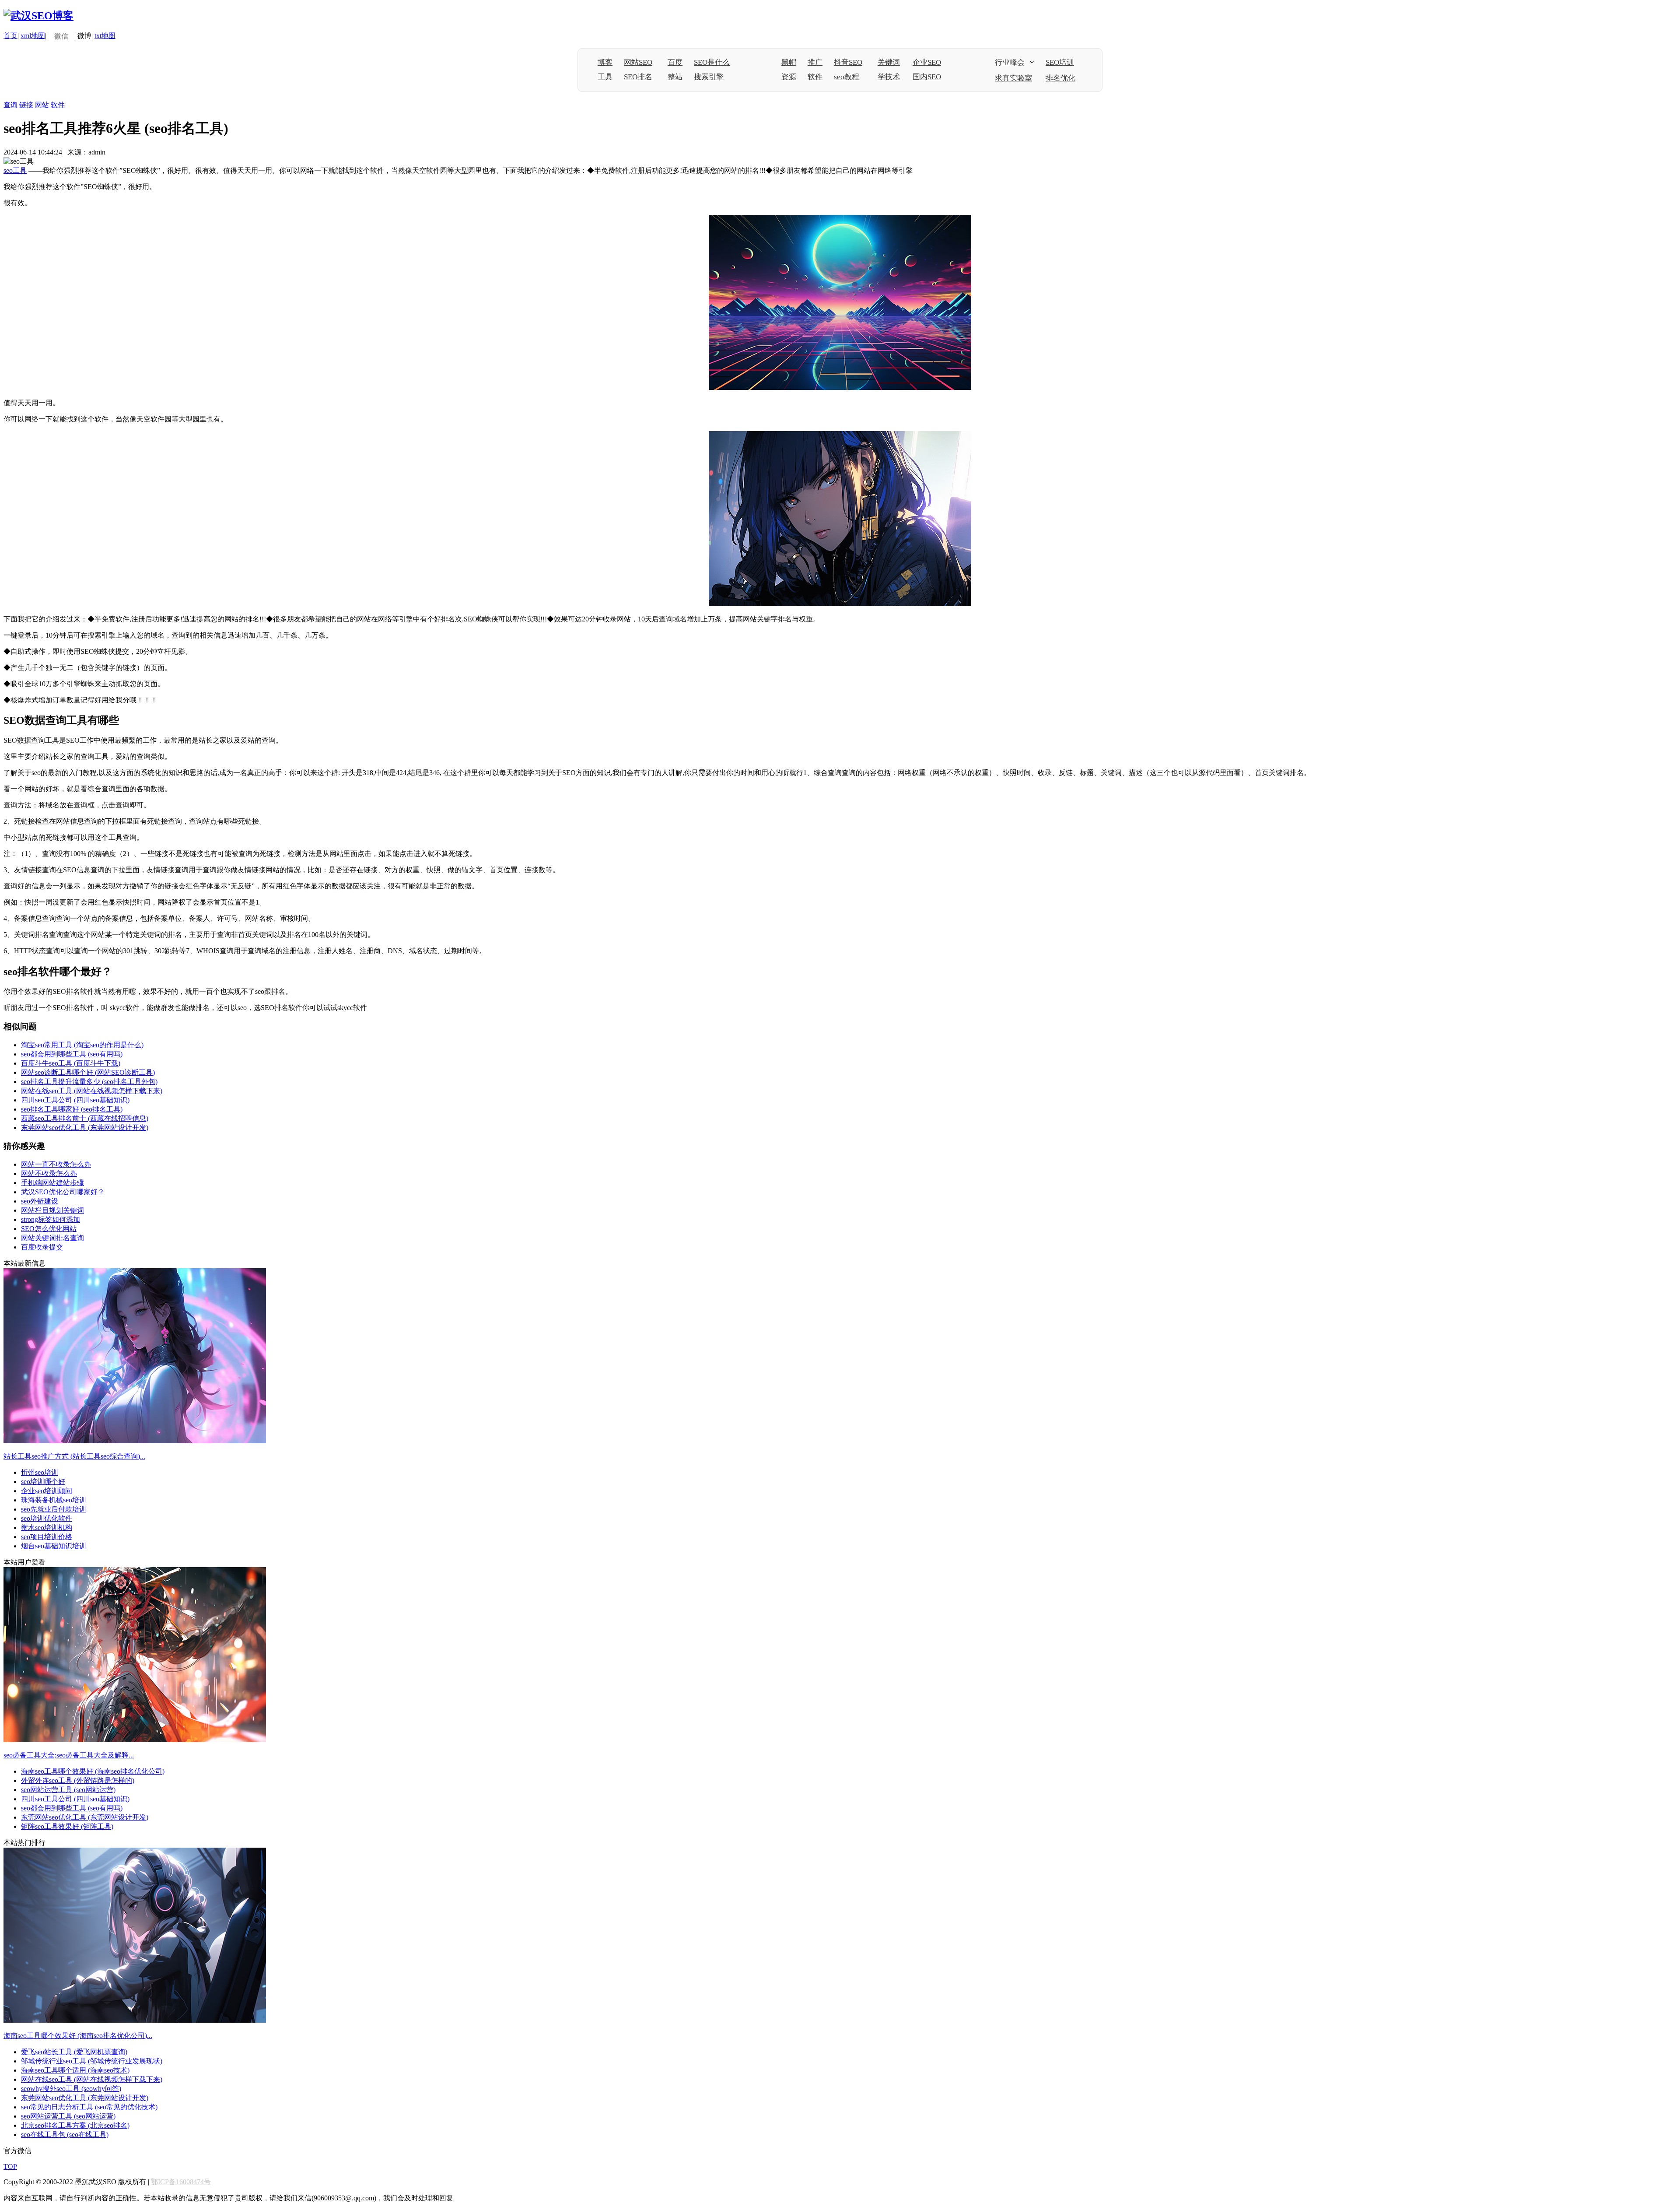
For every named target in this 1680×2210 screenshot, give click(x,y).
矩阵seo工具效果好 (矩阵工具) (67, 1826)
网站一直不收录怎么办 (56, 1164)
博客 (605, 62)
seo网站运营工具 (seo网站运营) (68, 1790)
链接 (26, 105)
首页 (10, 36)
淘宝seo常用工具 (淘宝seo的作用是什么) (82, 1045)
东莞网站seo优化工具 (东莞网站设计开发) (85, 1128)
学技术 (889, 77)
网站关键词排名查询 (52, 1238)
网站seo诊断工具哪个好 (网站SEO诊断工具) (88, 1072)
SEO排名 (638, 77)
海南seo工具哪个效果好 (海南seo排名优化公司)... (78, 2036)
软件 (815, 77)
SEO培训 (1060, 62)
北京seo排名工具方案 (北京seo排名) (75, 2125)
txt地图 (105, 36)
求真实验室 (1013, 78)
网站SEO (638, 62)
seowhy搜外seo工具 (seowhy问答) (71, 2089)
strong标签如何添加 (51, 1219)
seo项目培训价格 (47, 1537)
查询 (10, 105)
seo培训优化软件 (47, 1518)
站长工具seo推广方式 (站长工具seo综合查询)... (74, 1456)
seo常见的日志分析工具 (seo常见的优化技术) (89, 2107)
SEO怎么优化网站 (49, 1229)
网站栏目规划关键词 (52, 1210)
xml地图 (33, 36)
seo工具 (15, 170)
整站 (675, 77)
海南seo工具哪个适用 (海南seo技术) (75, 2070)
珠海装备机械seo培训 (54, 1500)
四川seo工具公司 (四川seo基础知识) (75, 1100)
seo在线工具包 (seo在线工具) (65, 2135)
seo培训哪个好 (43, 1482)
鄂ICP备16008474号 (181, 2182)
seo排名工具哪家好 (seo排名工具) (72, 1109)
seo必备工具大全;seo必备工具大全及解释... (69, 1755)
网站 (42, 105)
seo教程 (847, 77)
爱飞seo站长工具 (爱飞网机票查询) (74, 2052)
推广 (815, 62)
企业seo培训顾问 (47, 1491)
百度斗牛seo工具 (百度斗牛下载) (71, 1063)
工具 (605, 77)
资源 (789, 77)
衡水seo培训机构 (47, 1528)
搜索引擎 (709, 77)
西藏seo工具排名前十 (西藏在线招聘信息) (85, 1118)
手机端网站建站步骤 (52, 1183)
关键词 (889, 62)
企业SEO (927, 62)
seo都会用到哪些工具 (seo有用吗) (72, 1054)
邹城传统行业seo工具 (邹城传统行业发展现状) (92, 2061)
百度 (675, 62)
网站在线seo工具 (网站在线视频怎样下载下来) (92, 1091)
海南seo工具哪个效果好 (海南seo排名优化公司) (93, 1771)
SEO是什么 (712, 62)
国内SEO (927, 77)
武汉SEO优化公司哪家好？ (63, 1192)
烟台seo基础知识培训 (54, 1546)
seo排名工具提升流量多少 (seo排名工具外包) (89, 1082)
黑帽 (789, 62)
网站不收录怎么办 (49, 1173)
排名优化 (1060, 78)
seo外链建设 (40, 1201)
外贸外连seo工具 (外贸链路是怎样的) (78, 1780)
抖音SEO (848, 62)
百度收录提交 (42, 1247)
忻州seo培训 (40, 1472)
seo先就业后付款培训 (54, 1509)
